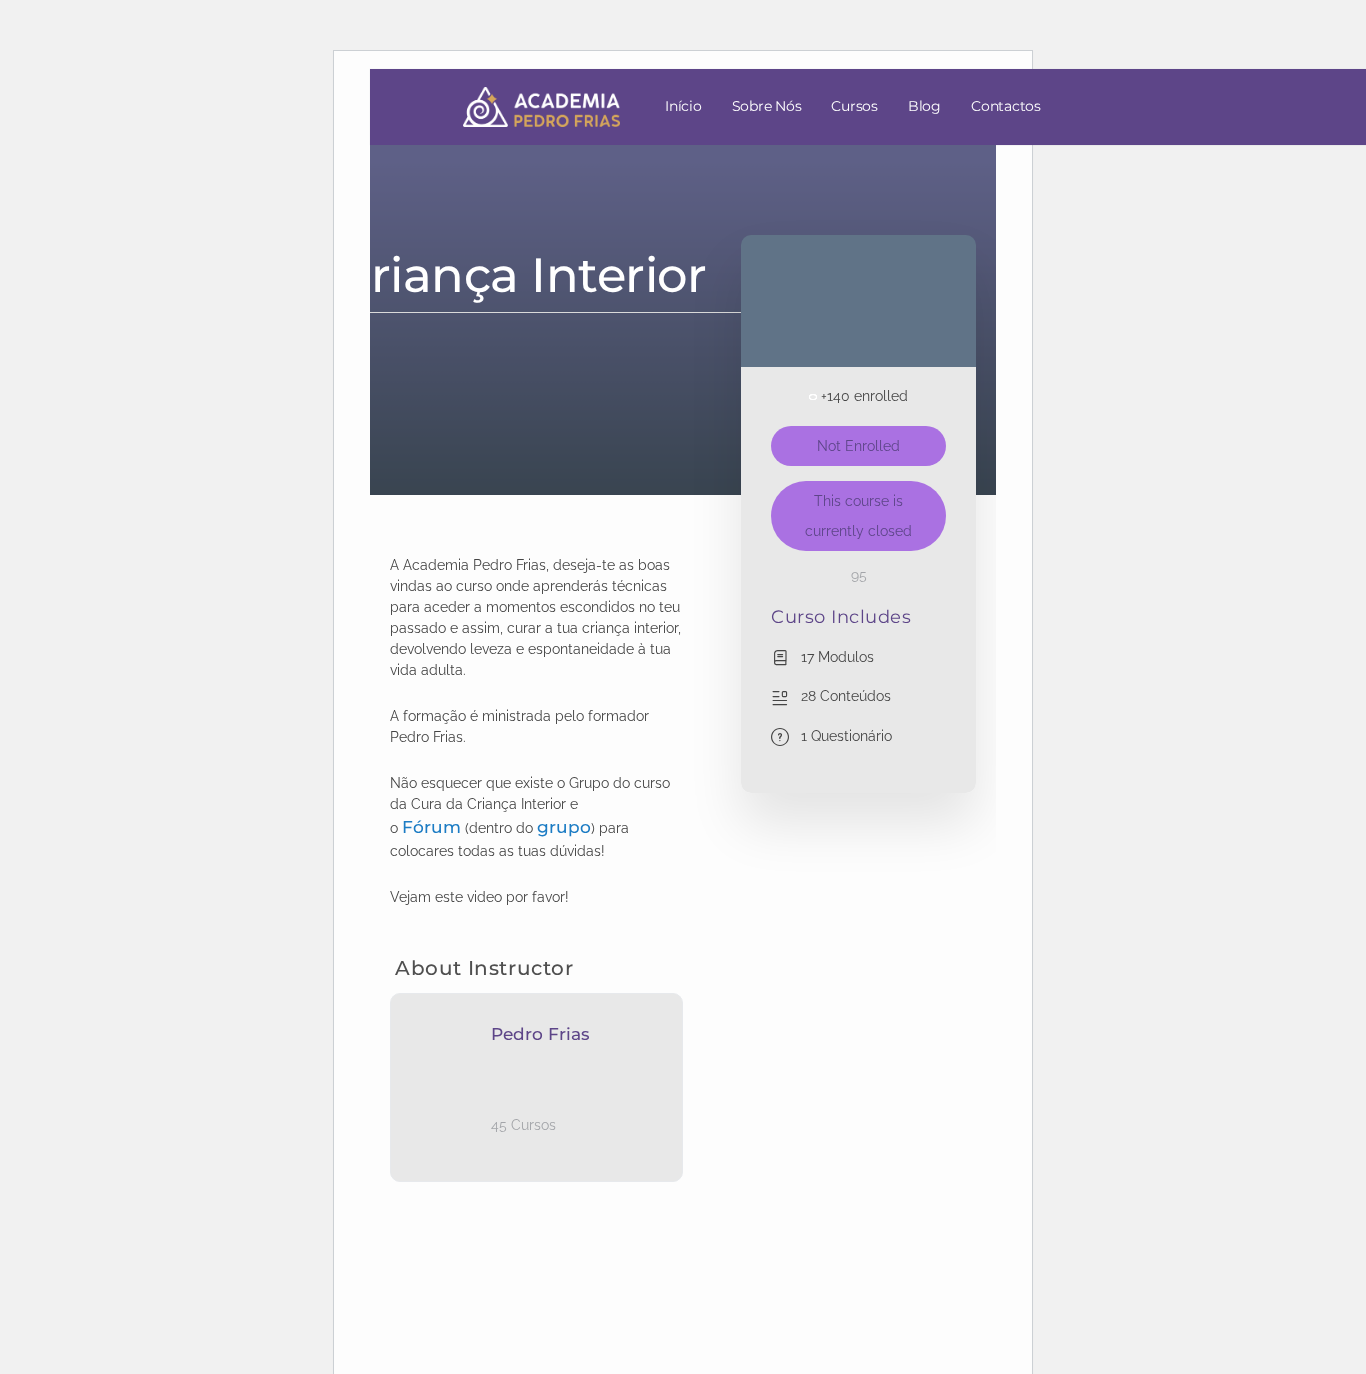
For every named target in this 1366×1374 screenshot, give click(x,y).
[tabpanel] (536, 731)
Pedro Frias (540, 1034)
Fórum (431, 827)
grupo (564, 827)
